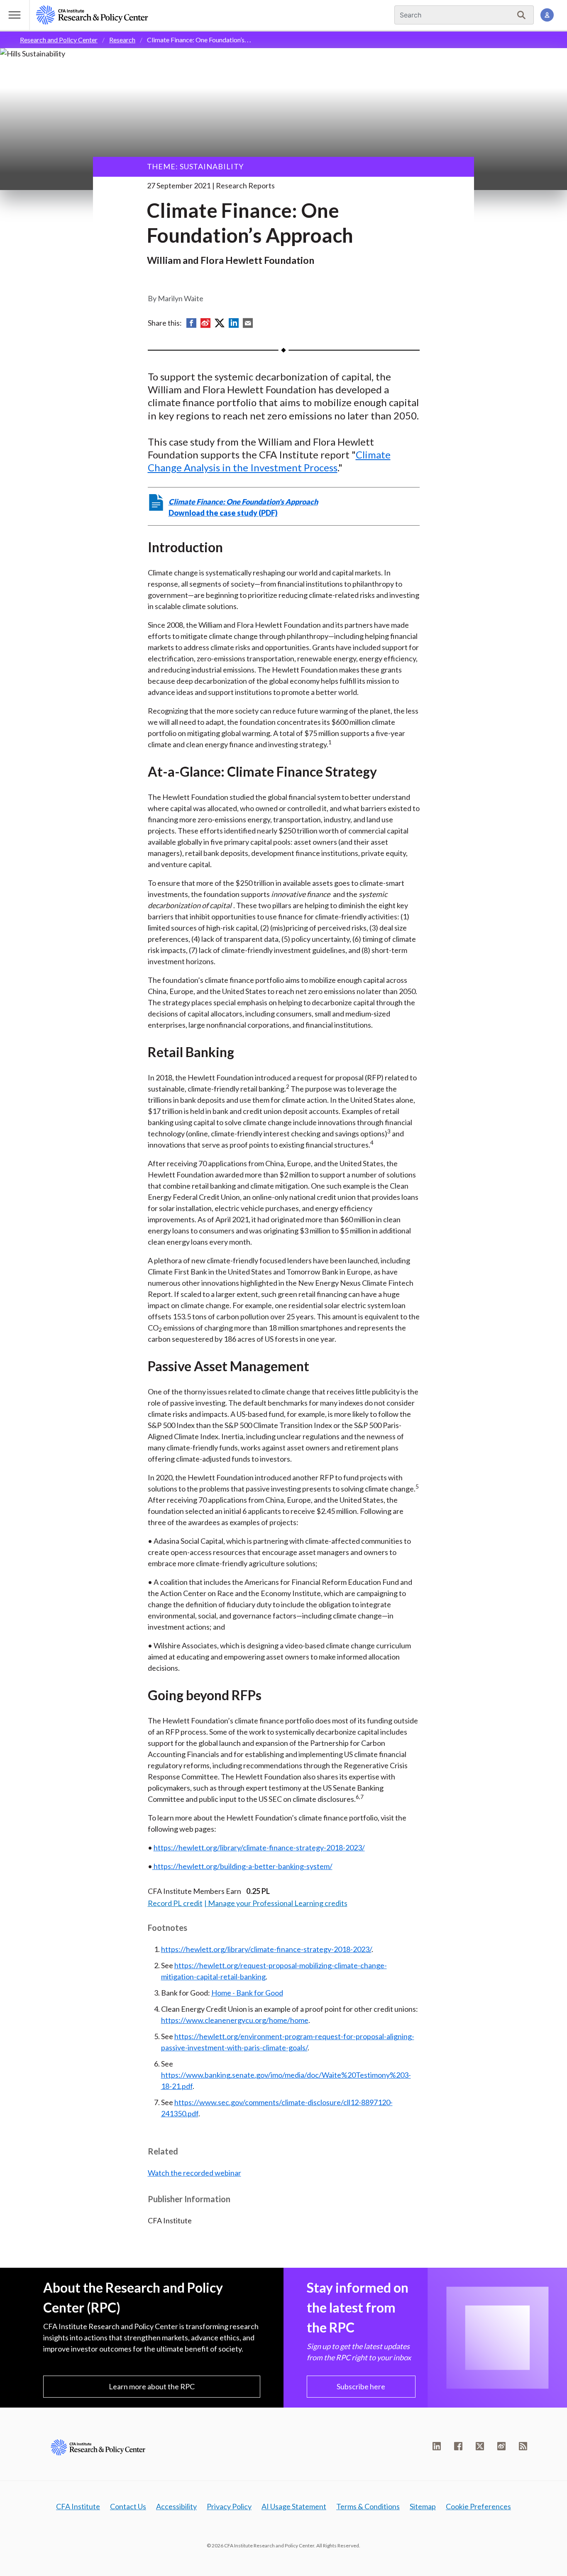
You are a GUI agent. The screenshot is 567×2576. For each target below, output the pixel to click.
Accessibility (176, 2506)
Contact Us (128, 2506)
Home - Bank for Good (247, 1993)
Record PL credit (175, 1903)
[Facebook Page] (458, 2446)
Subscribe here (361, 2386)
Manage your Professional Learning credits (278, 1903)
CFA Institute (78, 2506)
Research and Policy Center (59, 40)
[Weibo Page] (501, 2446)
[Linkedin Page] (437, 2446)
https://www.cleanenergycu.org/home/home (235, 2020)
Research (122, 40)
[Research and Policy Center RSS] (523, 2446)
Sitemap (423, 2506)
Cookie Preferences (478, 2506)
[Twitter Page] (480, 2446)
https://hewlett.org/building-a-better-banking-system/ (242, 1866)
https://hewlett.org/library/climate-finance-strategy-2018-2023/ (259, 1847)
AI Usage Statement (294, 2506)
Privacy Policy (229, 2506)
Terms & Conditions (368, 2506)
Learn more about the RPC (152, 2386)
